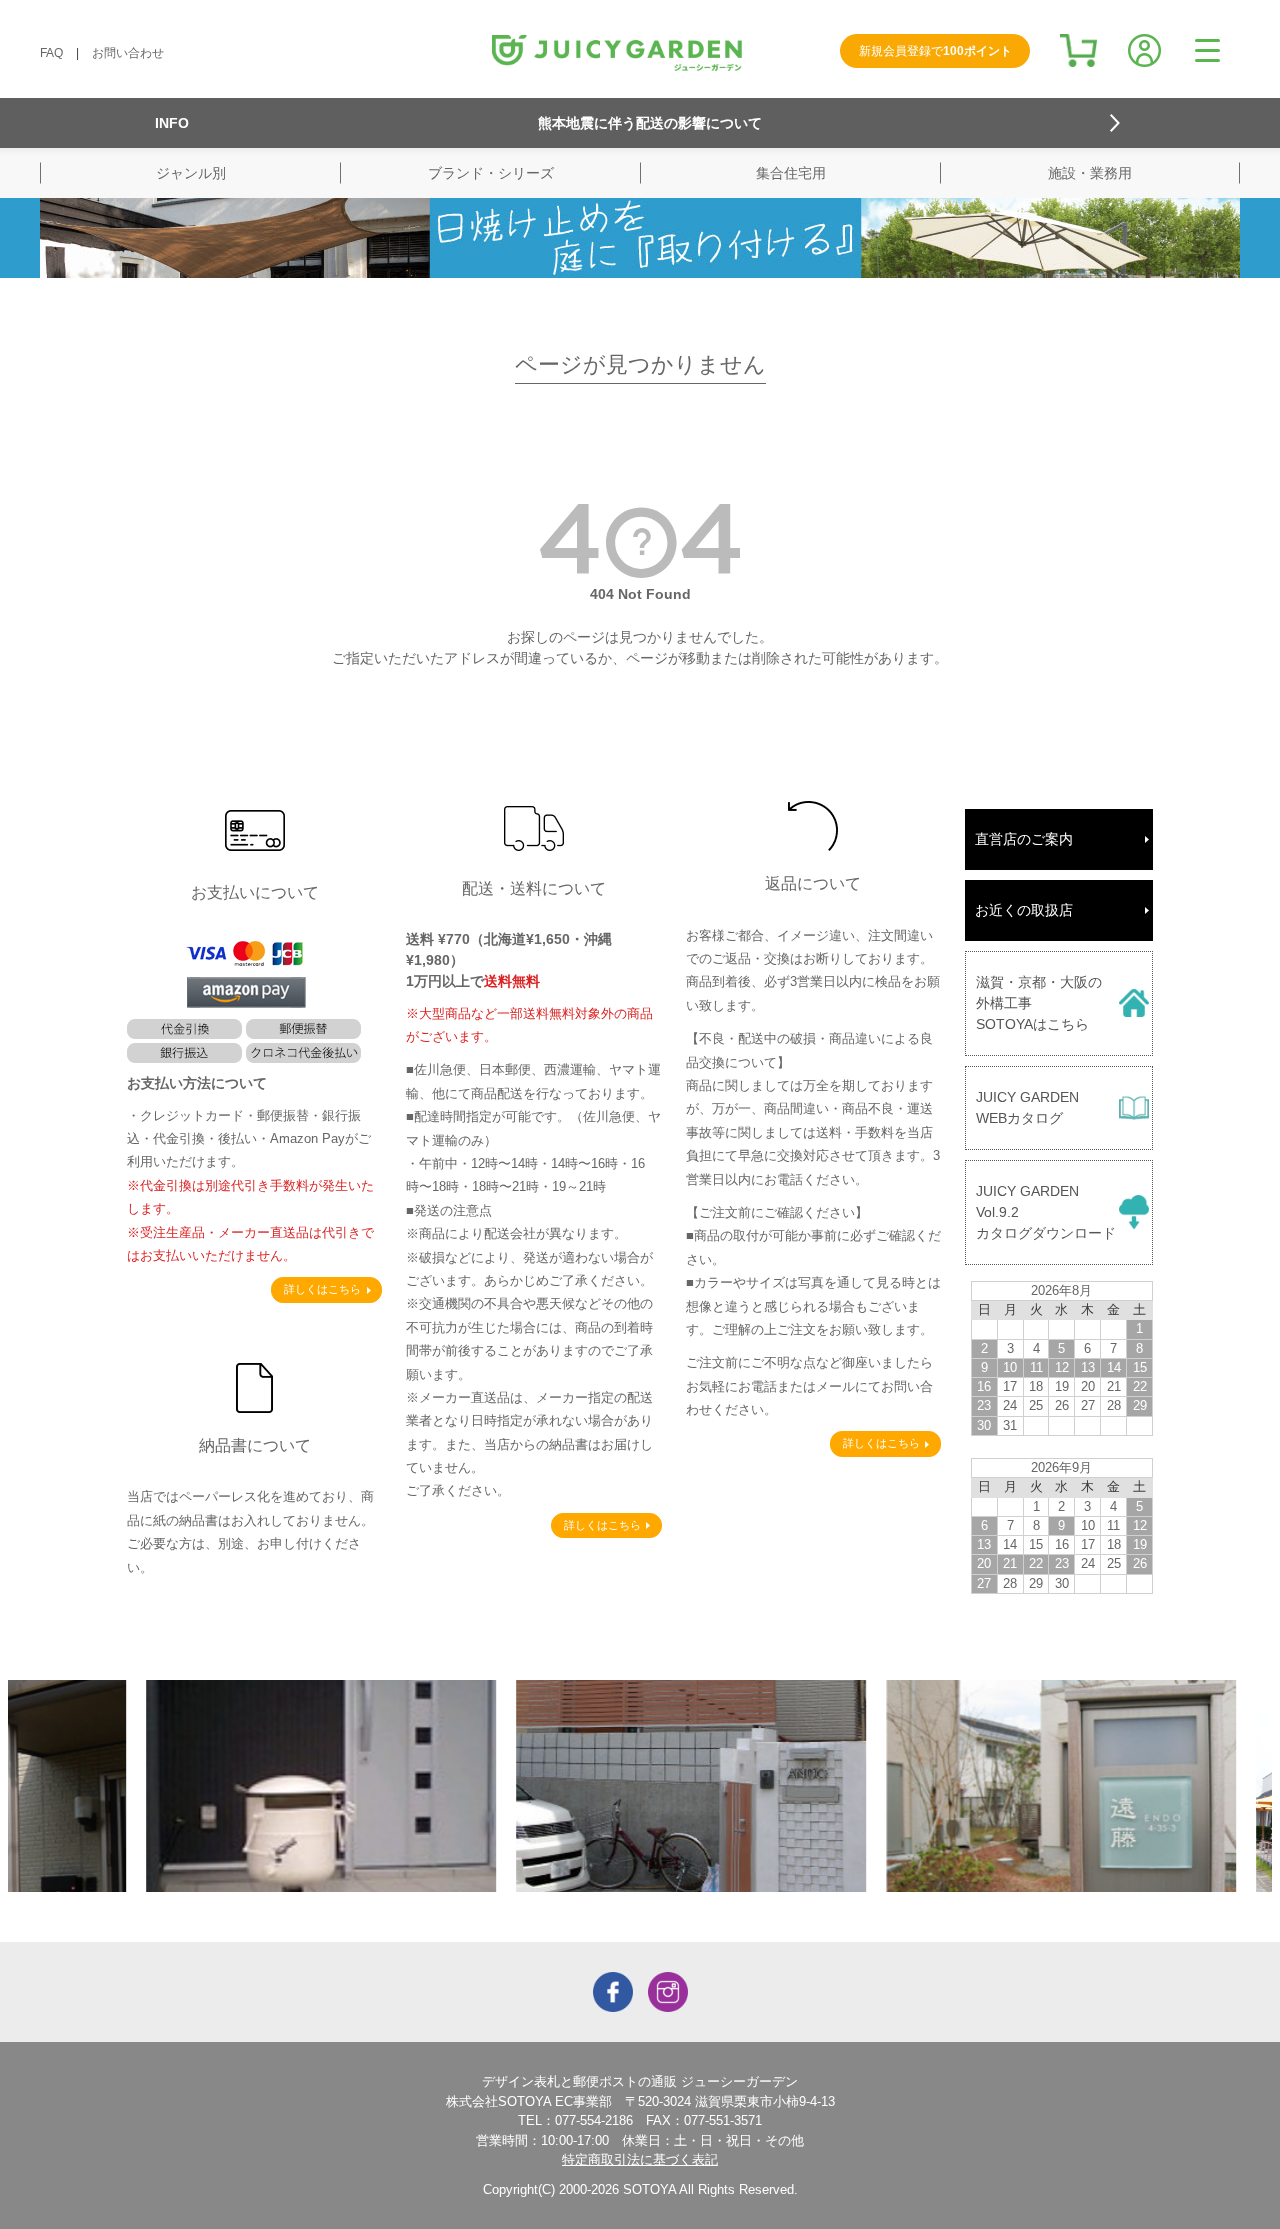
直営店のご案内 (1024, 839)
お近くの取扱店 (1024, 910)
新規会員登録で (935, 51)
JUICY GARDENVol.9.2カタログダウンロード (1046, 1212)
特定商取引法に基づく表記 (640, 2159)
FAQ (51, 53)
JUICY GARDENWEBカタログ (1027, 1107)
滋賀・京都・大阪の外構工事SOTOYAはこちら (1039, 1003)
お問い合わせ (128, 53)
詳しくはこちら (322, 1289)
